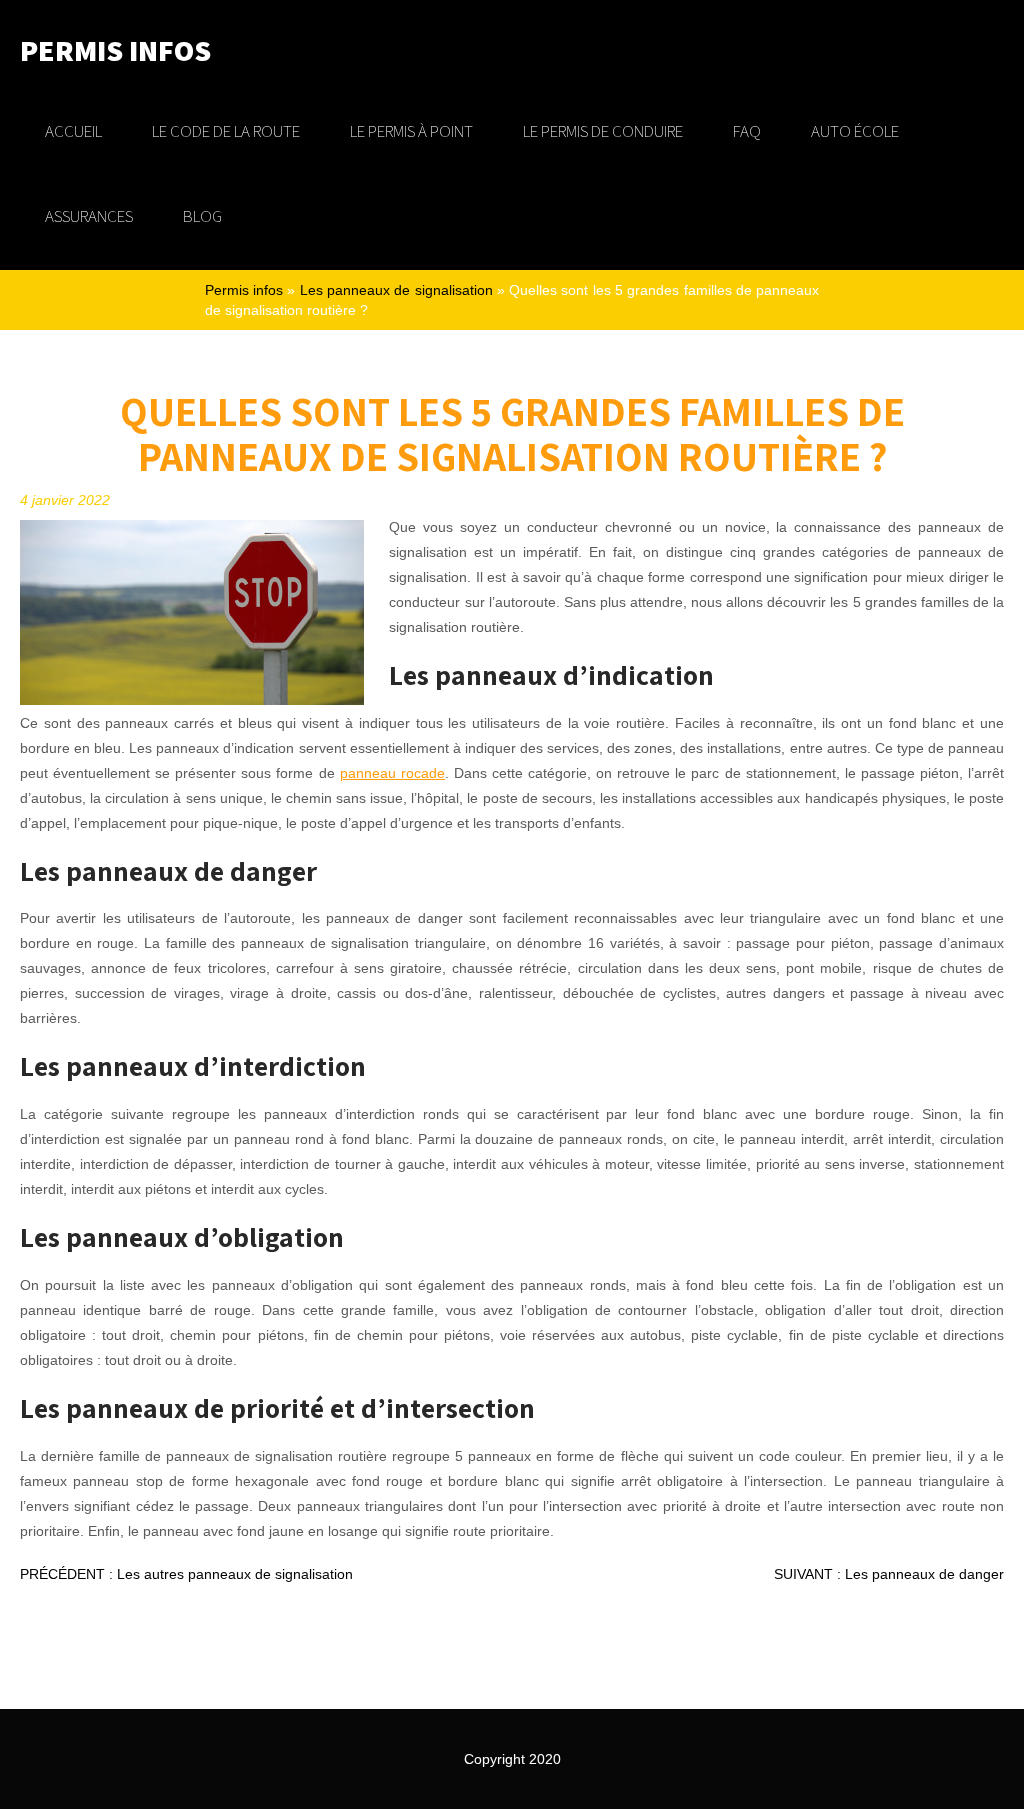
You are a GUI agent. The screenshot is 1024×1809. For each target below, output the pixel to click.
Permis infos (244, 290)
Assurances (89, 216)
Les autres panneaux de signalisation (186, 1574)
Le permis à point (411, 131)
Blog (202, 216)
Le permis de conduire (603, 131)
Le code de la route (226, 131)
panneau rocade (392, 773)
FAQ (747, 131)
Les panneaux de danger (889, 1574)
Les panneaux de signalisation (396, 290)
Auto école (855, 131)
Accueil (73, 131)
